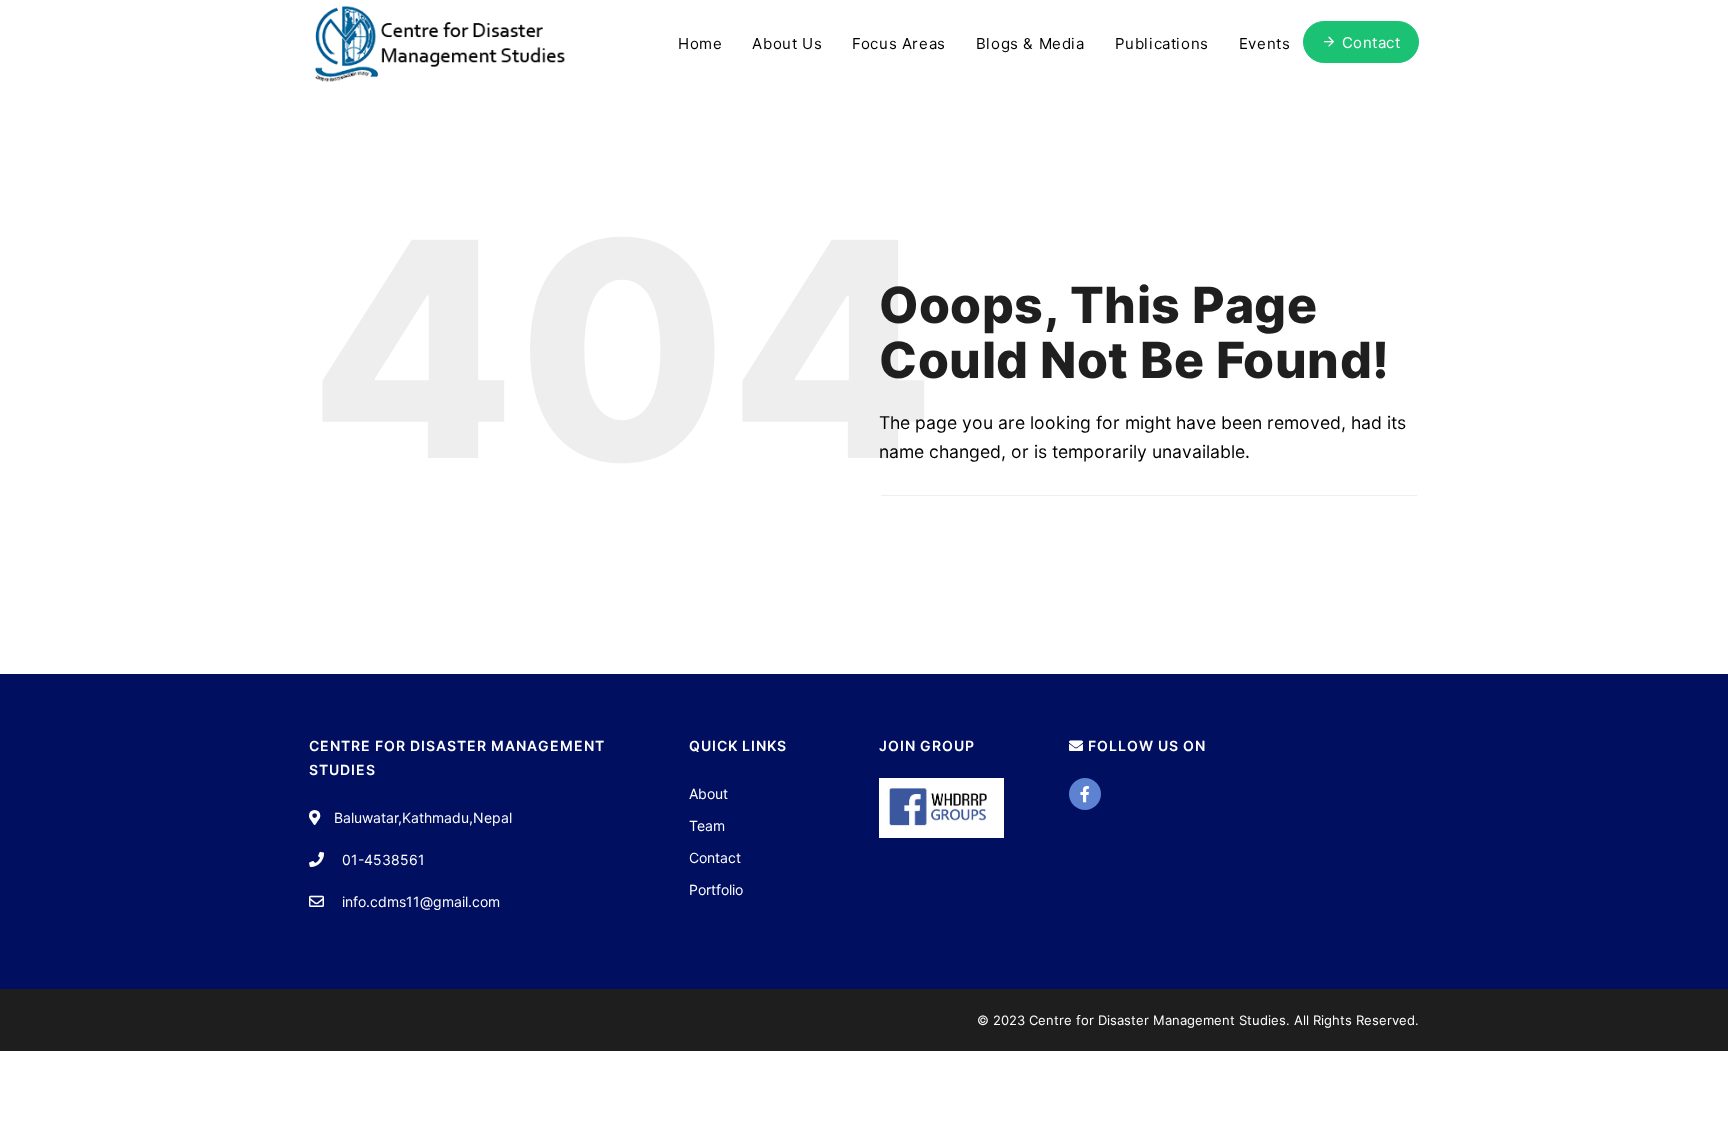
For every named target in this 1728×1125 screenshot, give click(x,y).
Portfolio (716, 889)
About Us (787, 43)
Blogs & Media (1030, 43)
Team (707, 825)
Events (1265, 43)
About (708, 793)
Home (700, 43)
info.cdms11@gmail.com (421, 901)
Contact (715, 857)
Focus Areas (899, 43)
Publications (1162, 43)
